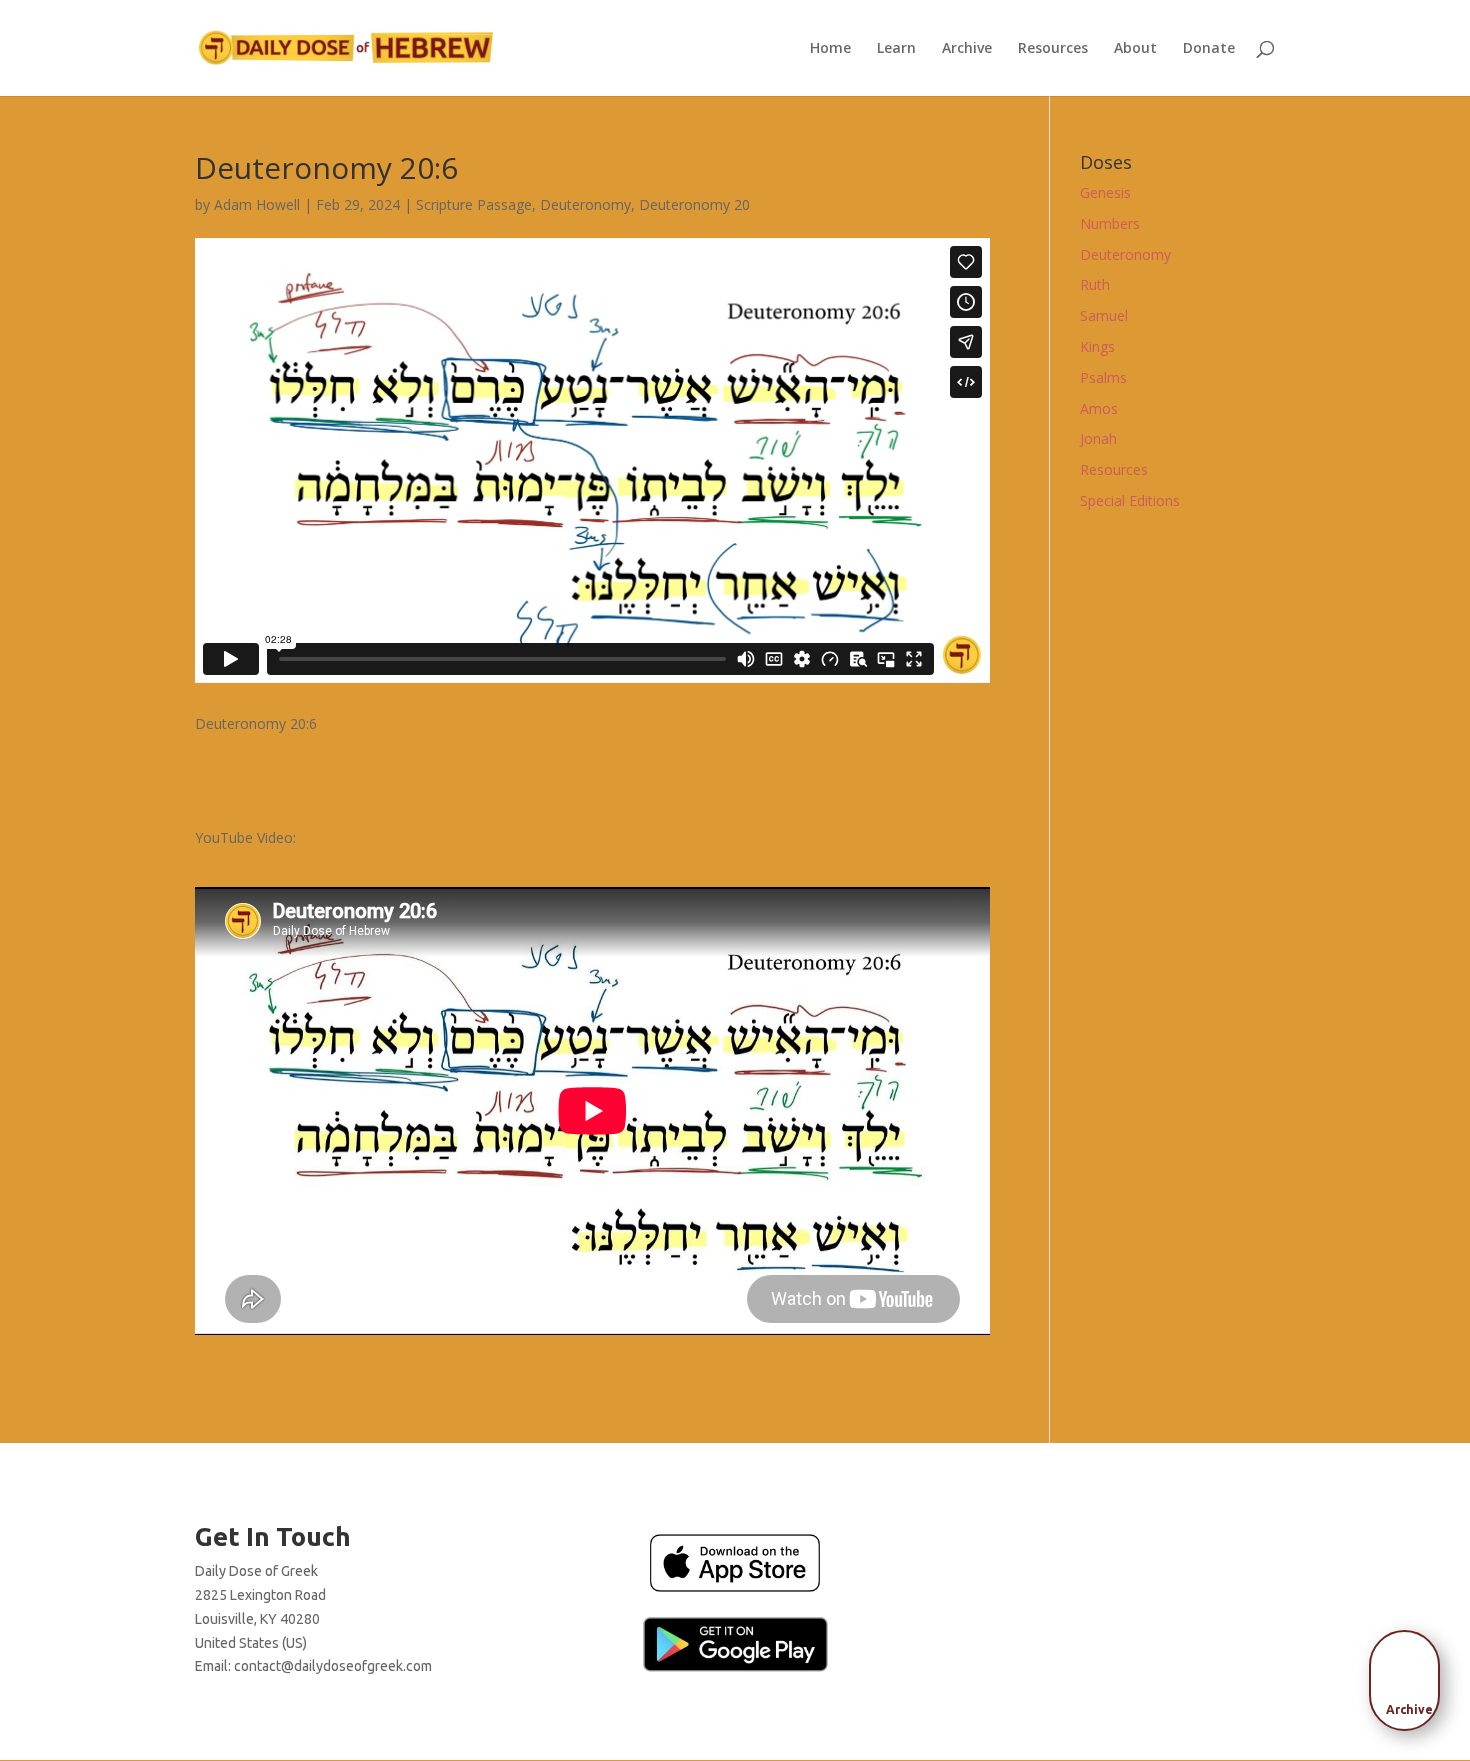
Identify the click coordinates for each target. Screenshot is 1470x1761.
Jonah (1098, 438)
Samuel (1104, 315)
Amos (1099, 408)
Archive (967, 49)
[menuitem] (1410, 1674)
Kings (1097, 346)
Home (830, 49)
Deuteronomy (585, 204)
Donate (1209, 49)
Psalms (1103, 377)
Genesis (1105, 192)
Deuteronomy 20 (694, 204)
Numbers (1110, 223)
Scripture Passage (474, 204)
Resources (1053, 49)
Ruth (1095, 284)
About (1135, 49)
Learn (896, 49)
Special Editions (1130, 500)
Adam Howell (257, 204)
